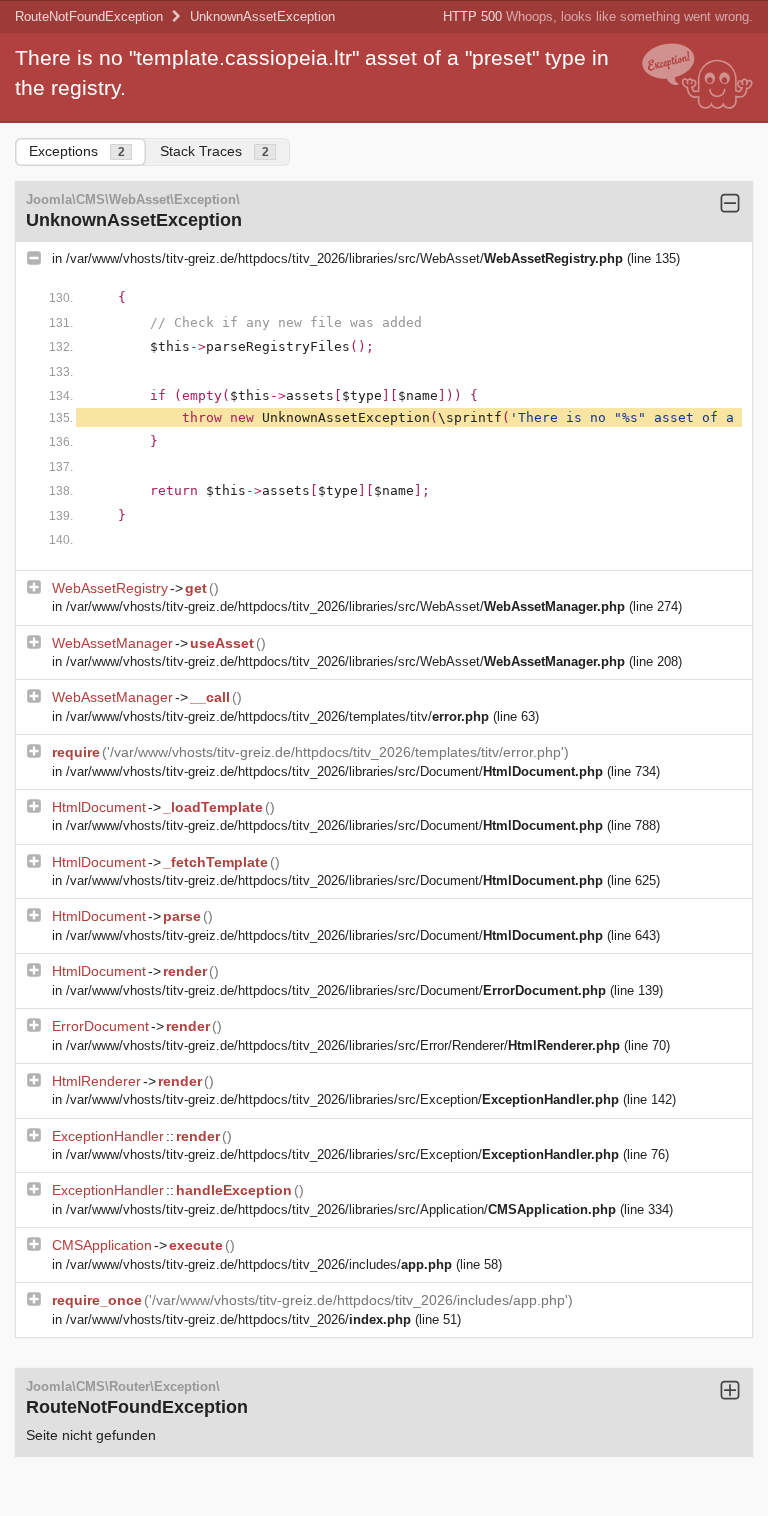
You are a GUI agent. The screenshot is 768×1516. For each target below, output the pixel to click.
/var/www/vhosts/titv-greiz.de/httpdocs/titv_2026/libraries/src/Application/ (341, 1209)
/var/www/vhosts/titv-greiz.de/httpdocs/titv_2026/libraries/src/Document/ (334, 771)
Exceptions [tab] (77, 151)
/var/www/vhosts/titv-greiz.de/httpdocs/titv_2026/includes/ (259, 1264)
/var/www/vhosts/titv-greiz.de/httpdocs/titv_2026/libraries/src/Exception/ (342, 1099)
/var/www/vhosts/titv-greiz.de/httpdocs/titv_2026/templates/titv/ (277, 716)
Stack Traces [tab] (214, 151)
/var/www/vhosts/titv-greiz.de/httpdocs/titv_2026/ (238, 1319)
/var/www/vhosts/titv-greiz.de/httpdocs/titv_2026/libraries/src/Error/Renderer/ (343, 1045)
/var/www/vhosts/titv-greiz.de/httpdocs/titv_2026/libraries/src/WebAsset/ (344, 258)
